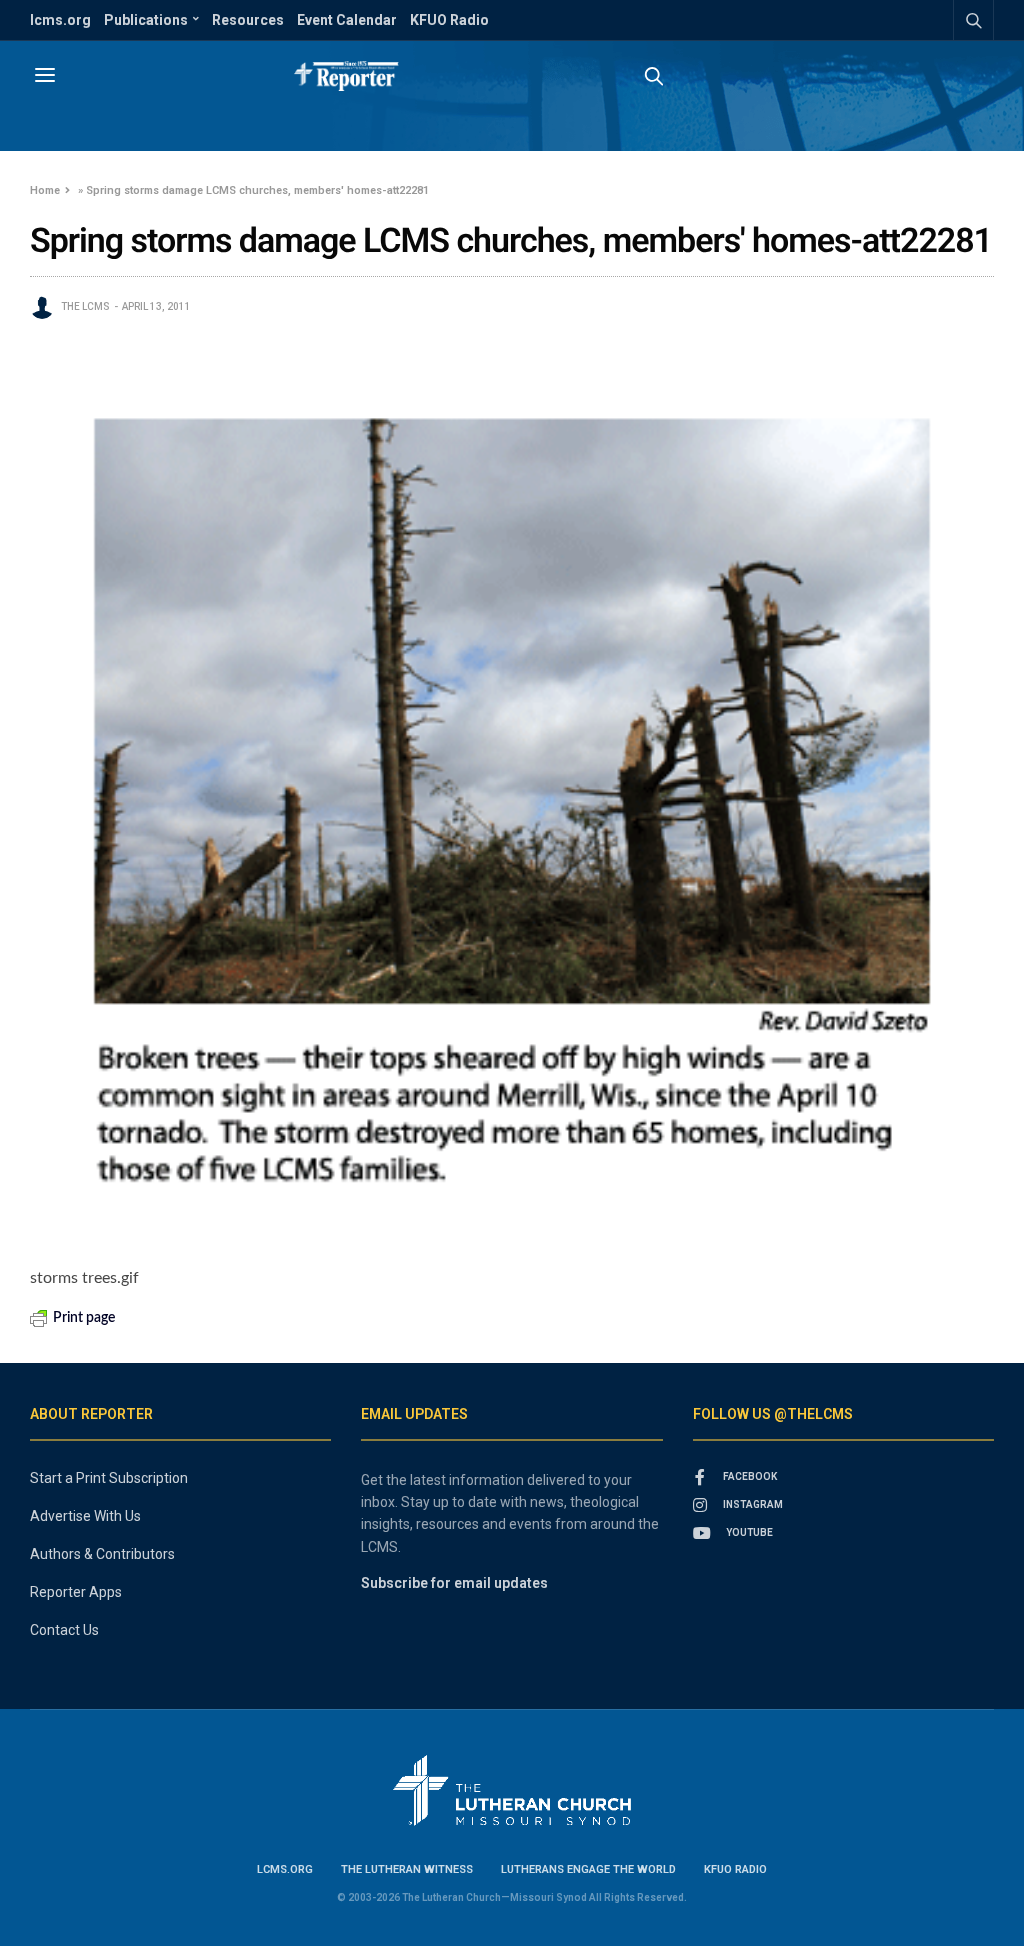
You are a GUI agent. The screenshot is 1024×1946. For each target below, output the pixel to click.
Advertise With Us (85, 1516)
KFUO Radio (449, 20)
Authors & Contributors (102, 1554)
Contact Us (64, 1630)
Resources (248, 20)
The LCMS (85, 306)
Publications (146, 20)
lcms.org (60, 20)
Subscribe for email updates (454, 1583)
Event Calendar (347, 20)
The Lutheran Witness (407, 1869)
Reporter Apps (76, 1592)
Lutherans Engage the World (588, 1869)
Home (45, 190)
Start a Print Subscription (109, 1478)
